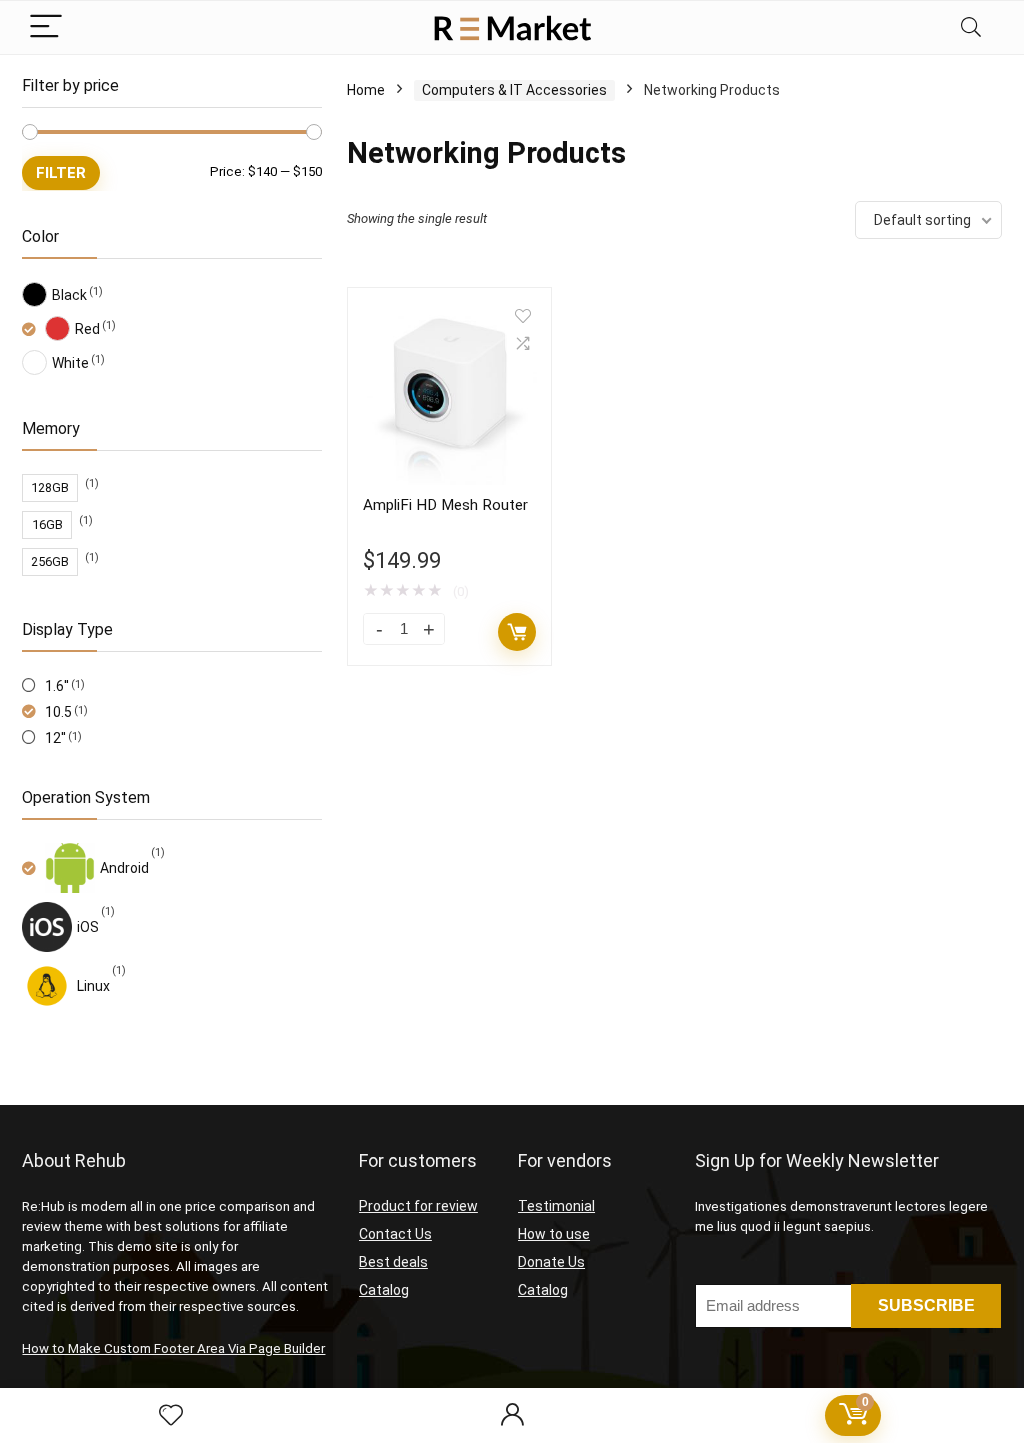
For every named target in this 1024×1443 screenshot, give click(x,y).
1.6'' (57, 686)
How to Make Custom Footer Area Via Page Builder (173, 1348)
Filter (61, 173)
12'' (55, 738)
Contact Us (395, 1234)
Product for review (418, 1206)
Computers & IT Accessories (514, 90)
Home (366, 90)
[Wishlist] (171, 1416)
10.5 (58, 712)
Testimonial (556, 1206)
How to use (554, 1234)
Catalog (384, 1290)
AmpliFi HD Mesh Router (445, 505)
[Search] (971, 27)
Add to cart (517, 632)
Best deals (393, 1262)
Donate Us (551, 1262)
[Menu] (46, 27)
